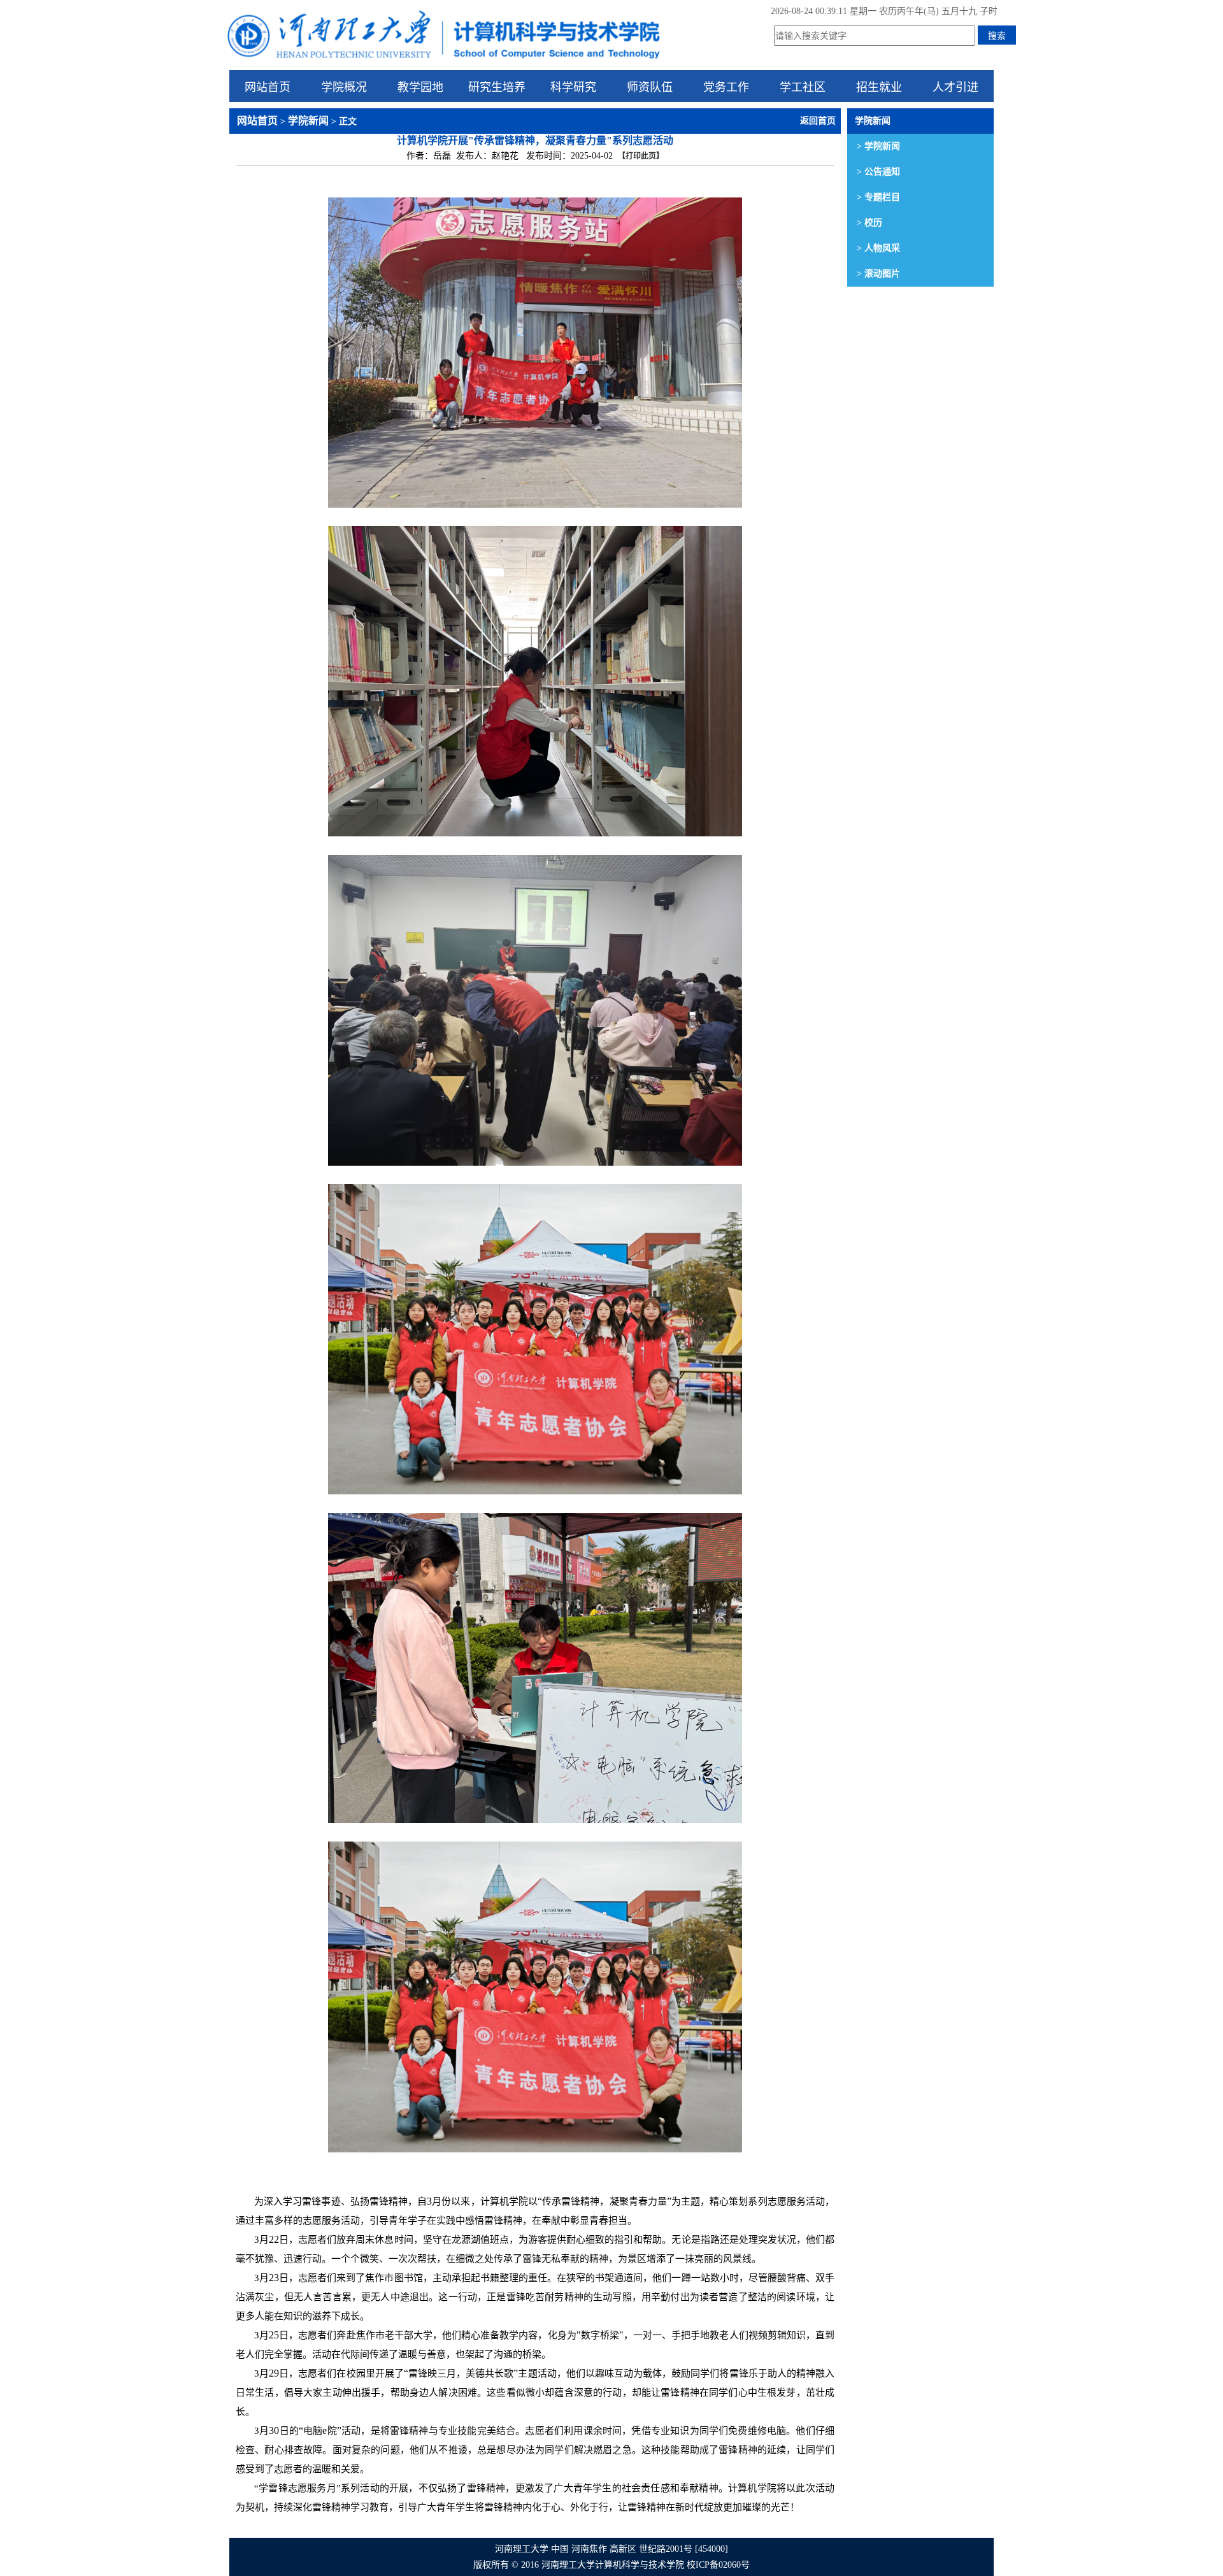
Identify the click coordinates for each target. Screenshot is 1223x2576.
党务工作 (726, 86)
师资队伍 (650, 86)
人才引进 (955, 86)
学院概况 (344, 86)
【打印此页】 (641, 156)
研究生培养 (497, 86)
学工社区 (803, 86)
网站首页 (268, 86)
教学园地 (420, 86)
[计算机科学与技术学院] (443, 61)
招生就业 (879, 86)
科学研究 (573, 86)
